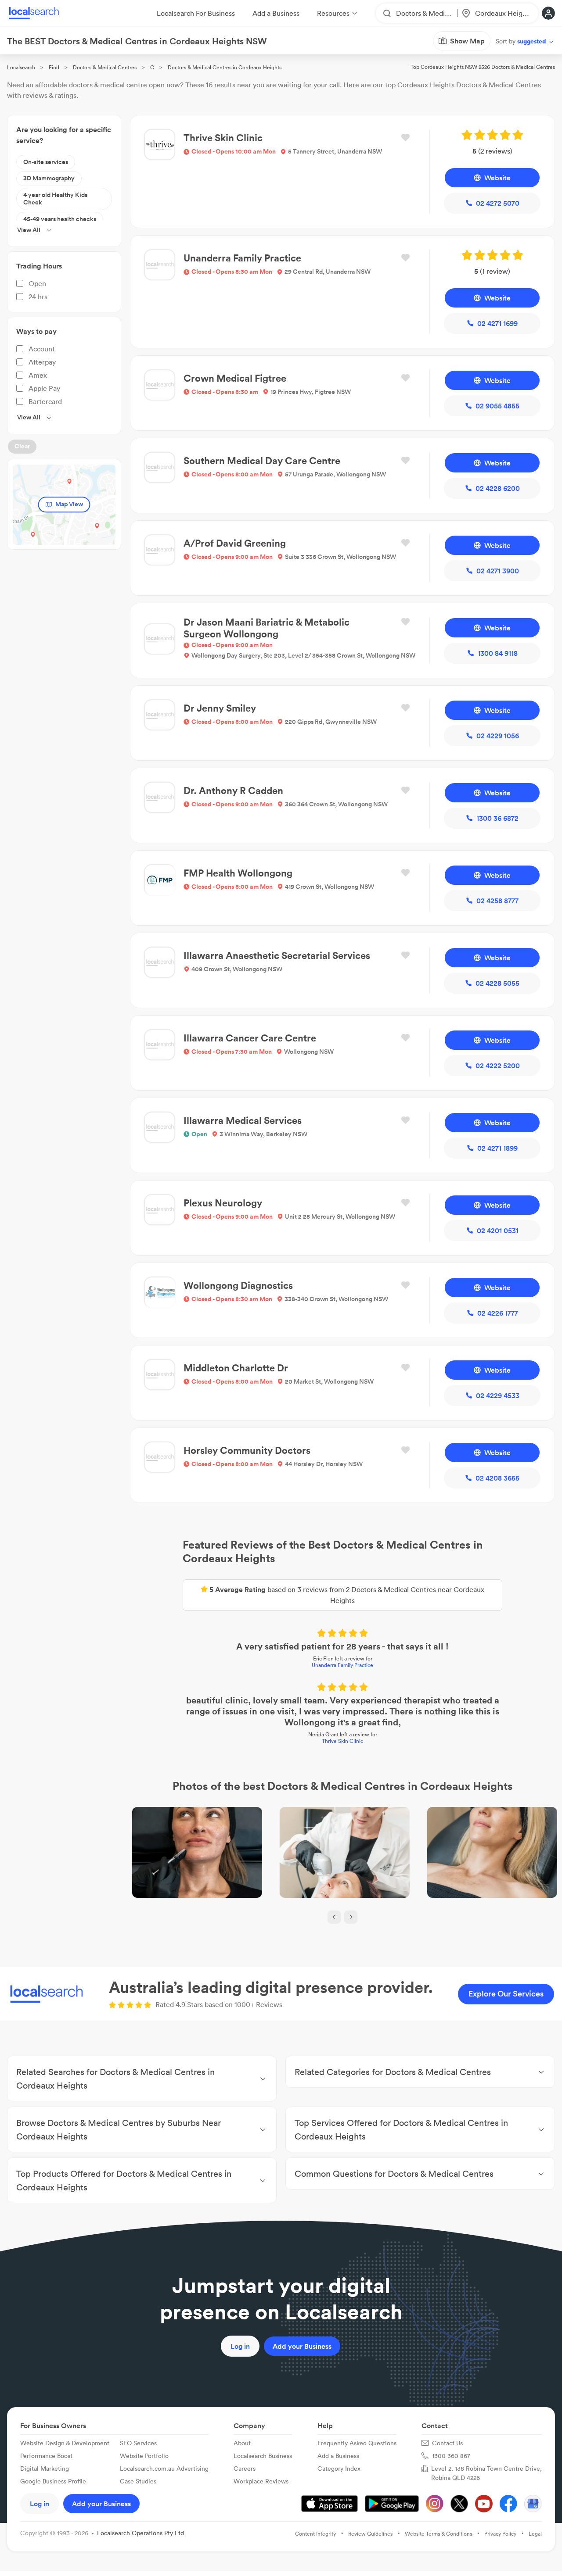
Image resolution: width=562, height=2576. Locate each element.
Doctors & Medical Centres (105, 67)
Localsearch (21, 67)
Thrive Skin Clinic (342, 1741)
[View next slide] (351, 1917)
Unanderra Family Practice (342, 1665)
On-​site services (46, 162)
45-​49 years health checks (60, 219)
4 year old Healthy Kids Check (55, 199)
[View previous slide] (334, 1917)
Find (54, 67)
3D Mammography (49, 178)
